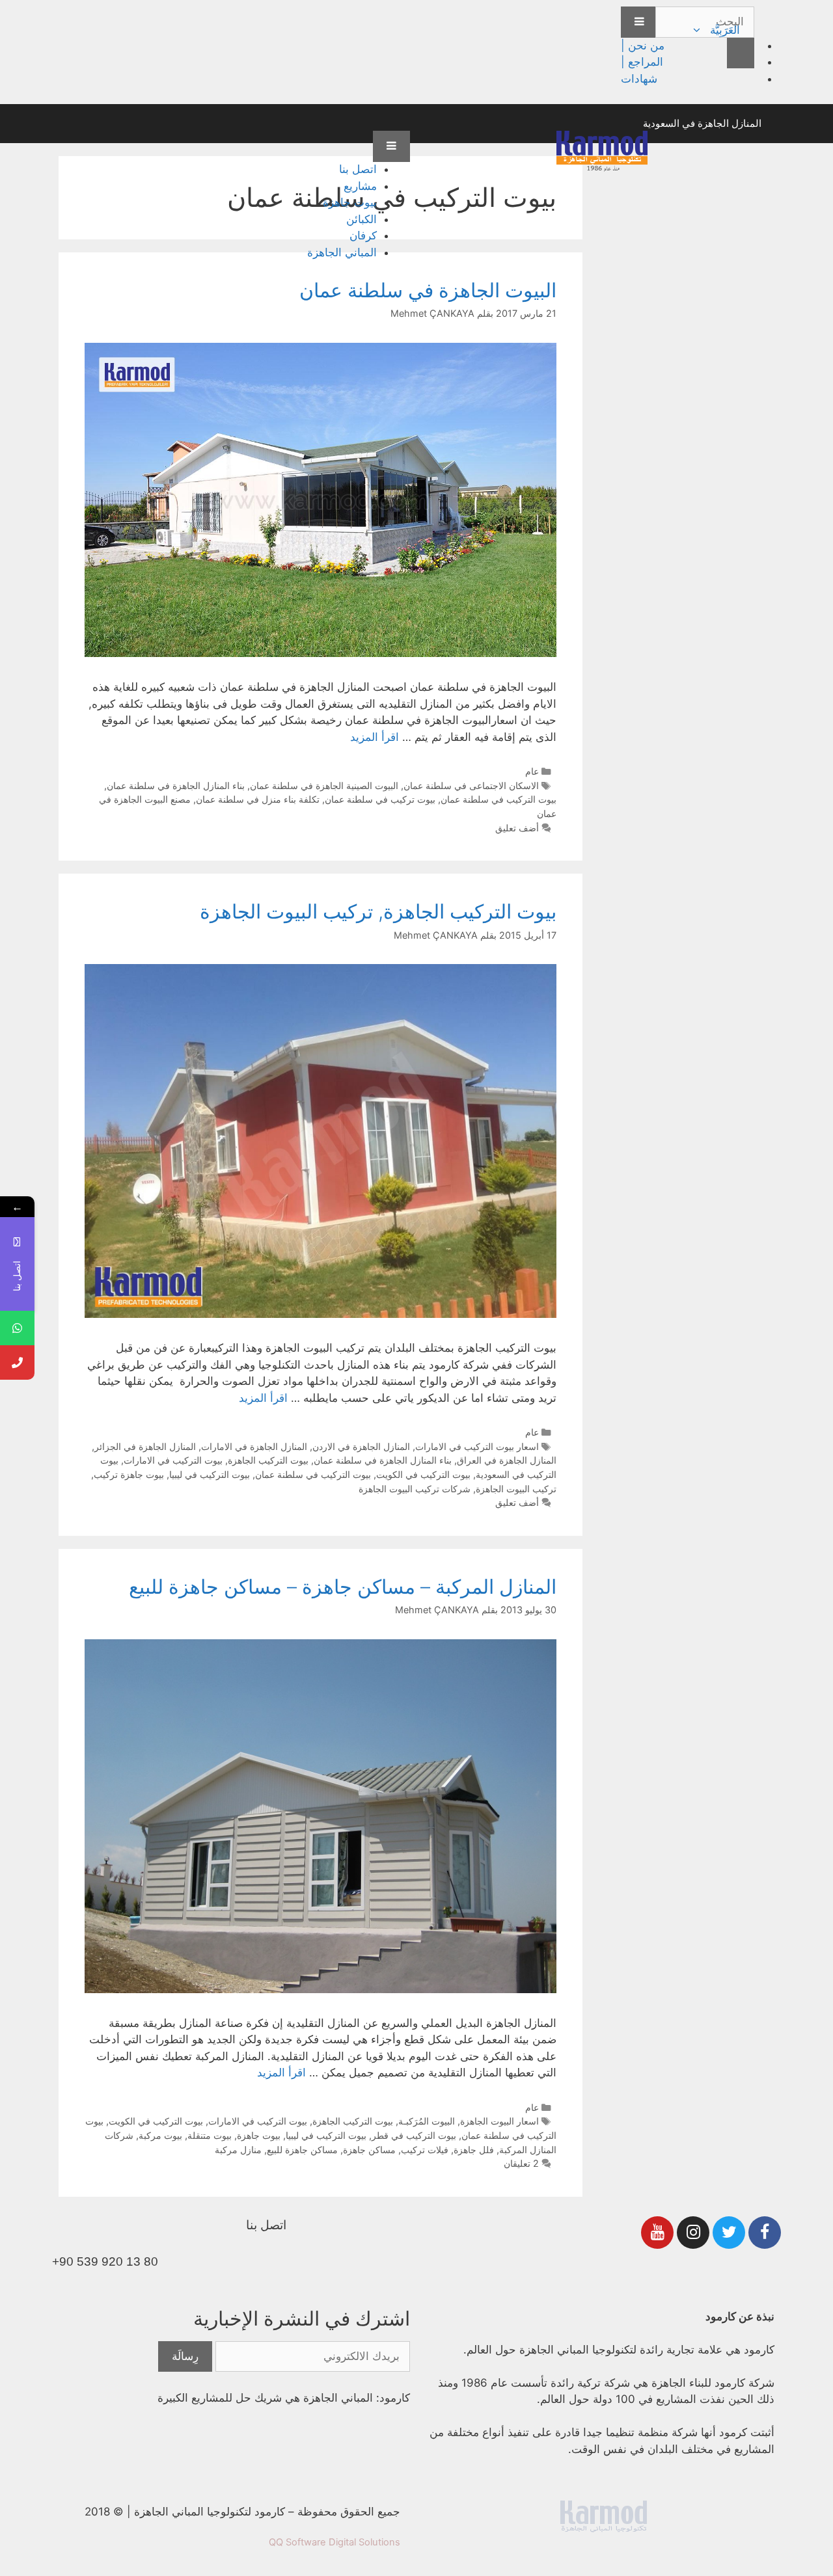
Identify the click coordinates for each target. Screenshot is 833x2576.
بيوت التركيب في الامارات (173, 1460)
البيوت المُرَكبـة (427, 2121)
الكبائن (362, 219)
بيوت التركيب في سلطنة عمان (498, 799)
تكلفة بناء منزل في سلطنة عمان (258, 799)
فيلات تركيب (425, 2150)
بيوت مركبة (160, 2135)
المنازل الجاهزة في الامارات (254, 1446)
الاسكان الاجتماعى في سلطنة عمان (471, 785)
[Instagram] (693, 2233)
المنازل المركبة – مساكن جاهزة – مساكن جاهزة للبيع (343, 1587)
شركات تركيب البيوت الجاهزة (415, 1489)
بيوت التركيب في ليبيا (210, 1474)
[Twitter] (729, 2233)
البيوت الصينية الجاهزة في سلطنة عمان (324, 785)
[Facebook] (765, 2233)
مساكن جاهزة (369, 2150)
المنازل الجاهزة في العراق (507, 1460)
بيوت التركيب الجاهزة (268, 1460)
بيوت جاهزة (350, 202)
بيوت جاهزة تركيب (129, 1474)
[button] (698, 30)
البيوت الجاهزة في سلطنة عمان (428, 290)
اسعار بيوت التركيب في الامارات (477, 1446)
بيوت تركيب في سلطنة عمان (380, 799)
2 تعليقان (521, 2163)
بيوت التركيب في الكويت (423, 1474)
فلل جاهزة (474, 2150)
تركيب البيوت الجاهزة (516, 1489)
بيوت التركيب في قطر (414, 2135)
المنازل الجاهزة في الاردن (361, 1446)
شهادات (639, 79)
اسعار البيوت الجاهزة (499, 2121)
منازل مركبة (238, 2150)
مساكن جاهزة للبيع (302, 2150)
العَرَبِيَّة (725, 30)
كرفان (363, 235)
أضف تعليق (517, 828)
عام (532, 771)
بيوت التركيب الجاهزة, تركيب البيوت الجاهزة (378, 911)
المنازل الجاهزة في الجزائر (145, 1446)
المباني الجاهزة (342, 252)
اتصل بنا (358, 169)
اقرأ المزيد (375, 737)
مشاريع (360, 186)
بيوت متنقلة (210, 2135)
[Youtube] (657, 2233)
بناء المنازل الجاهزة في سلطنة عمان (176, 785)
